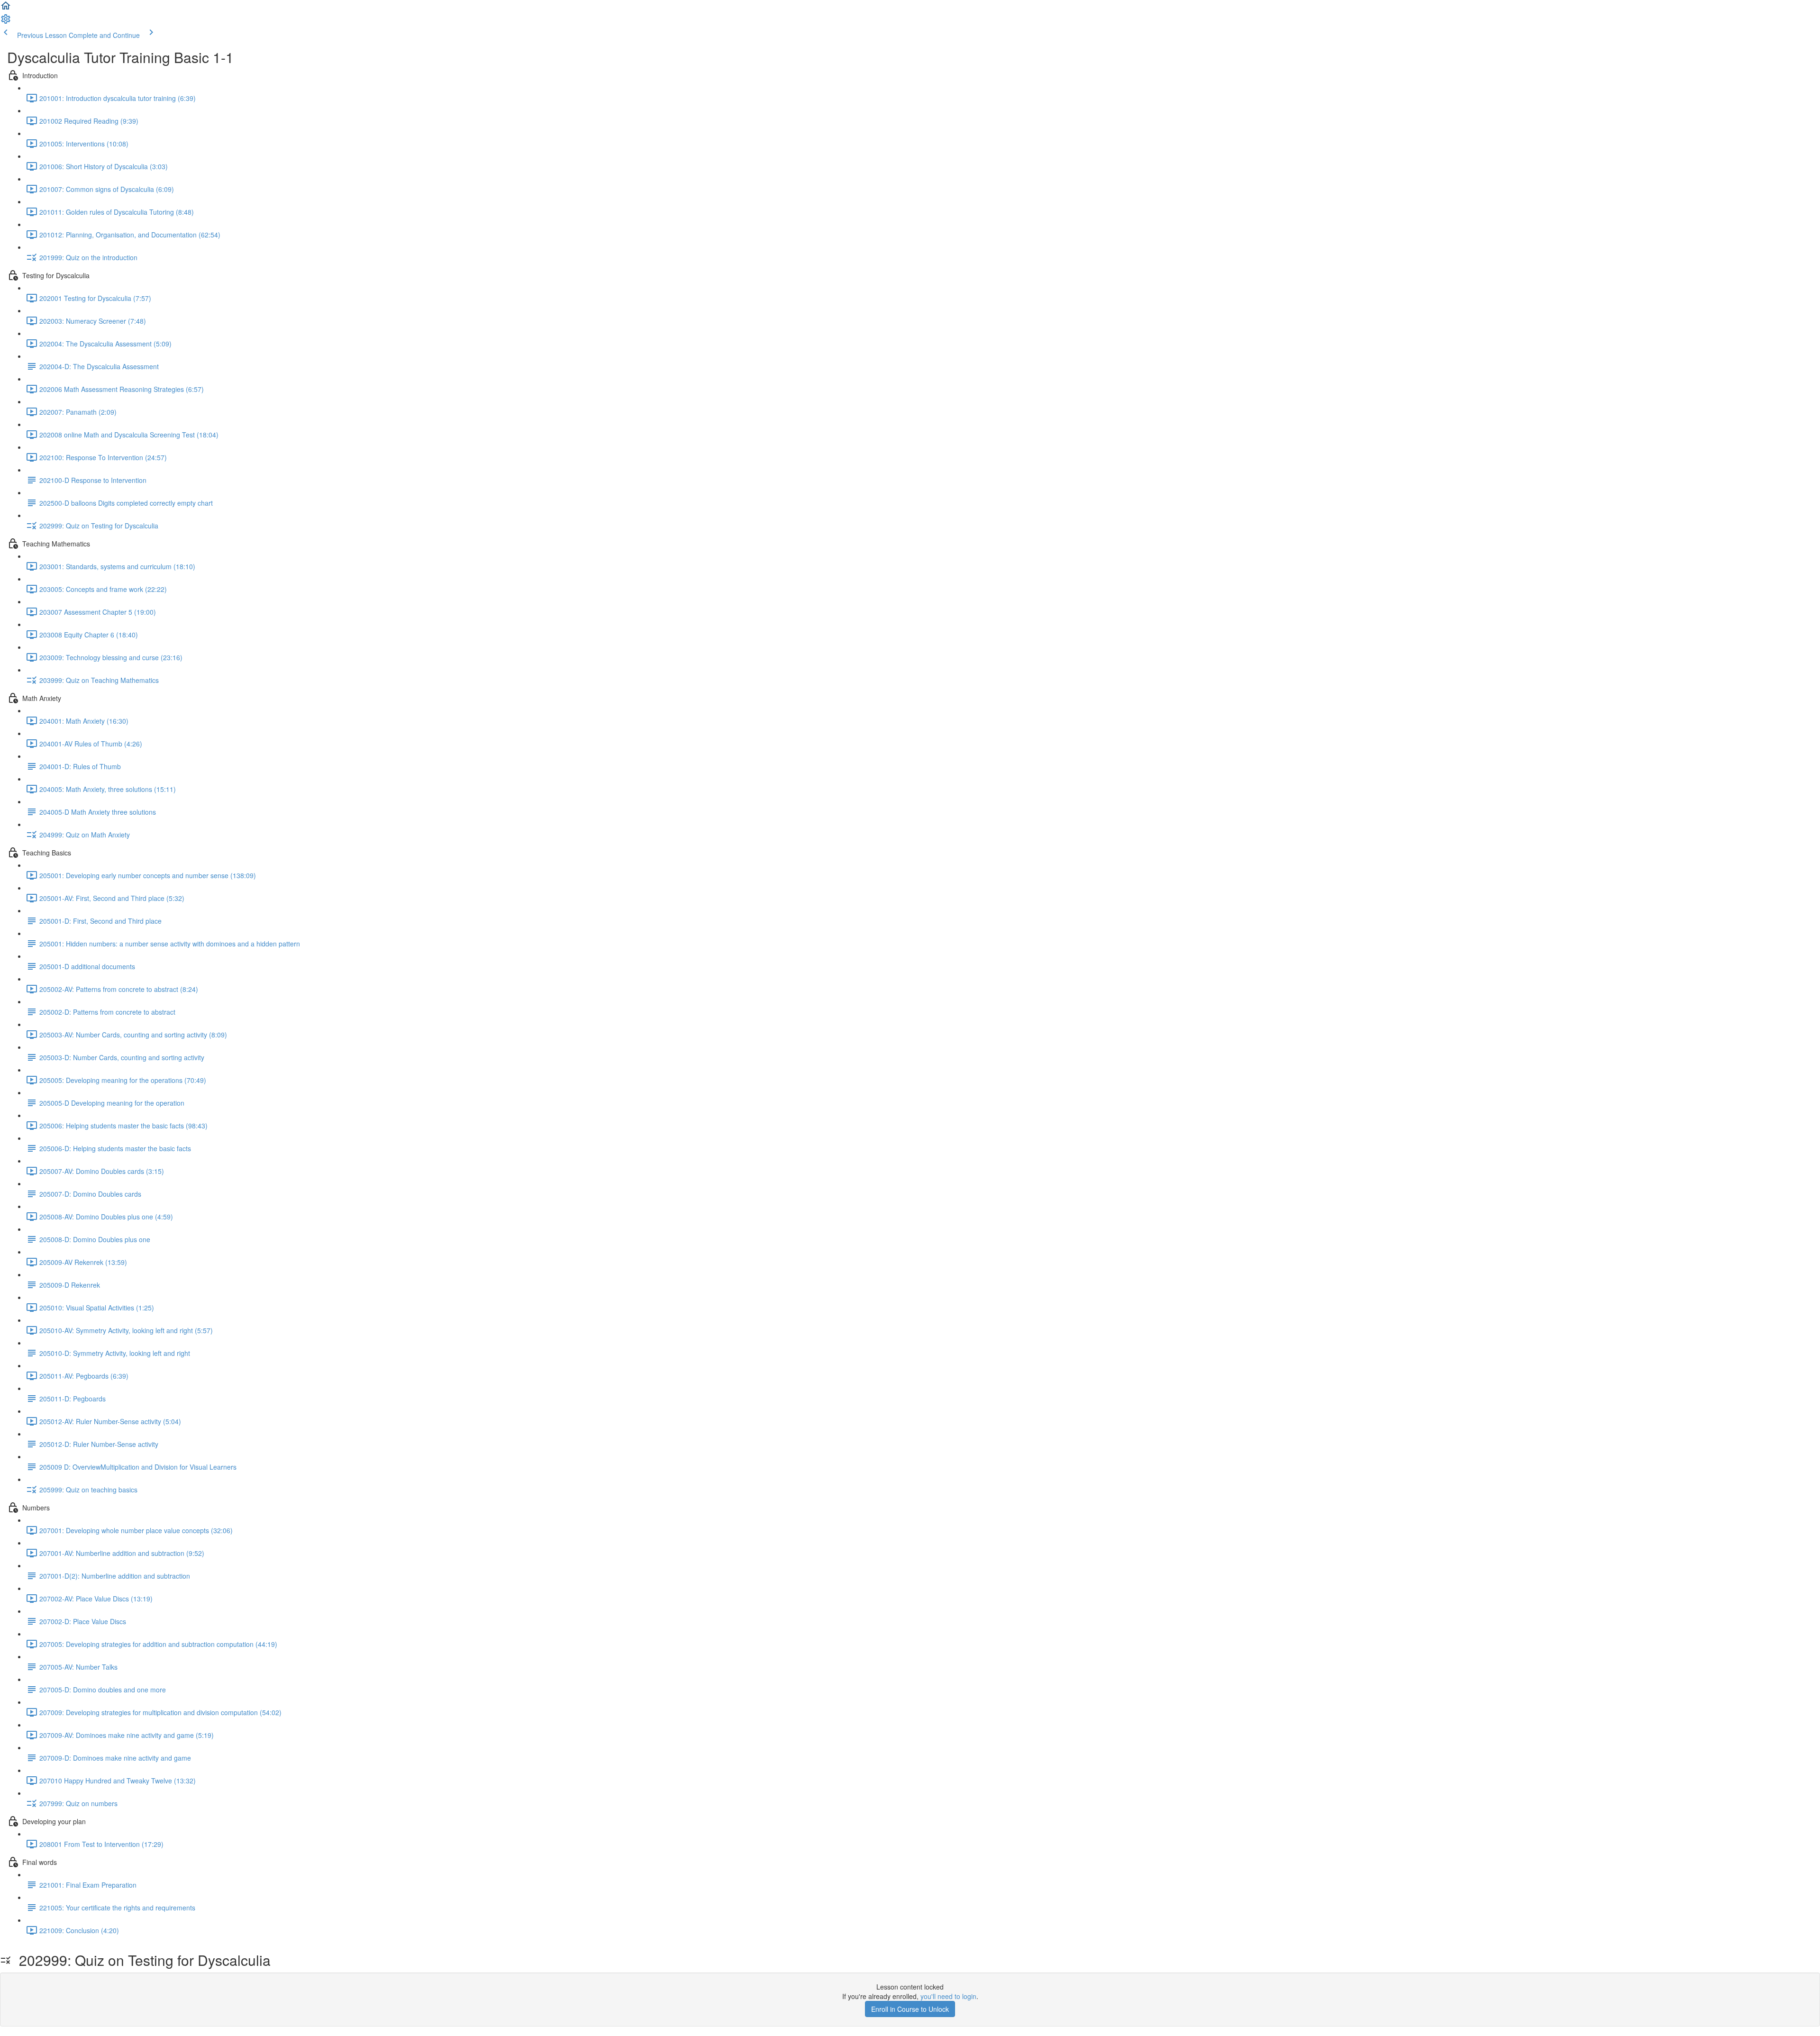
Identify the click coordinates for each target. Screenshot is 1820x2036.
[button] (6, 9)
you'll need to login (948, 1996)
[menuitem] (6, 22)
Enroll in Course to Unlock (910, 2009)
